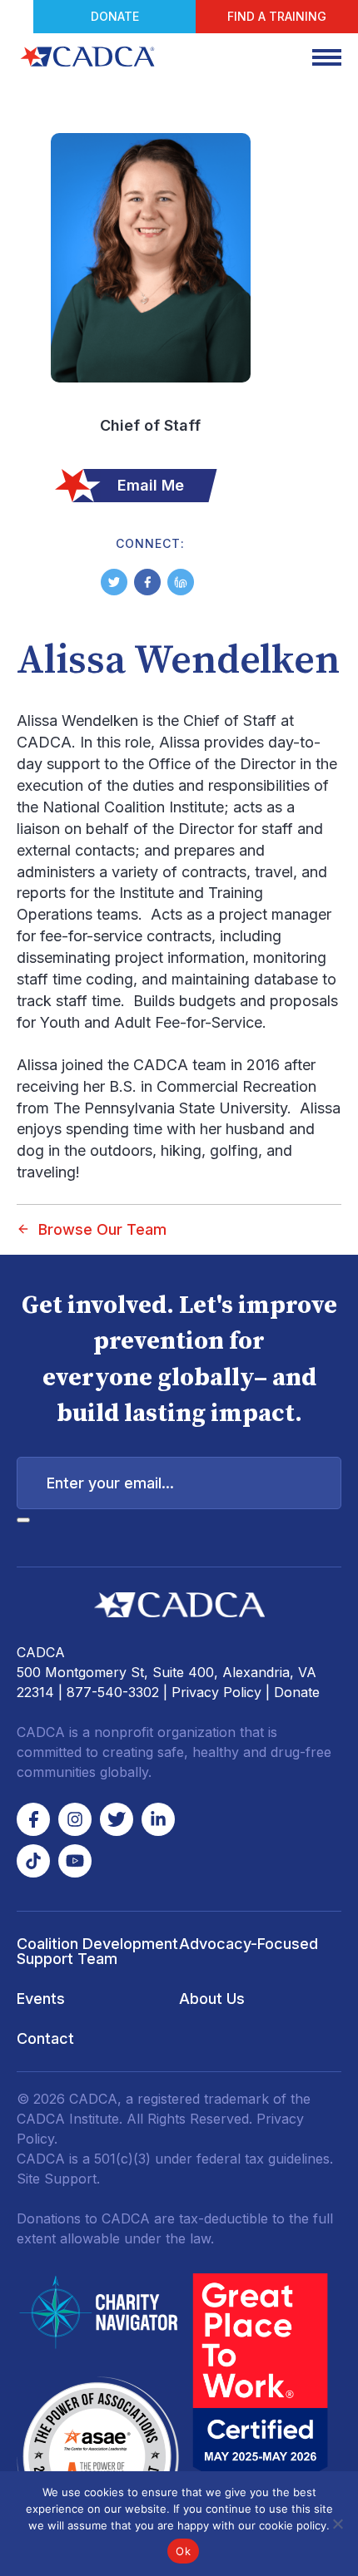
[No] (337, 2524)
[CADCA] (87, 57)
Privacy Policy (216, 1692)
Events (41, 1999)
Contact (45, 2038)
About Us (212, 1999)
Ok (183, 2551)
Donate (115, 16)
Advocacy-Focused (249, 1944)
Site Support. (58, 2179)
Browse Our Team (102, 1229)
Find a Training (277, 16)
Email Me (151, 485)
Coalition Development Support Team (97, 1951)
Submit (23, 1520)
